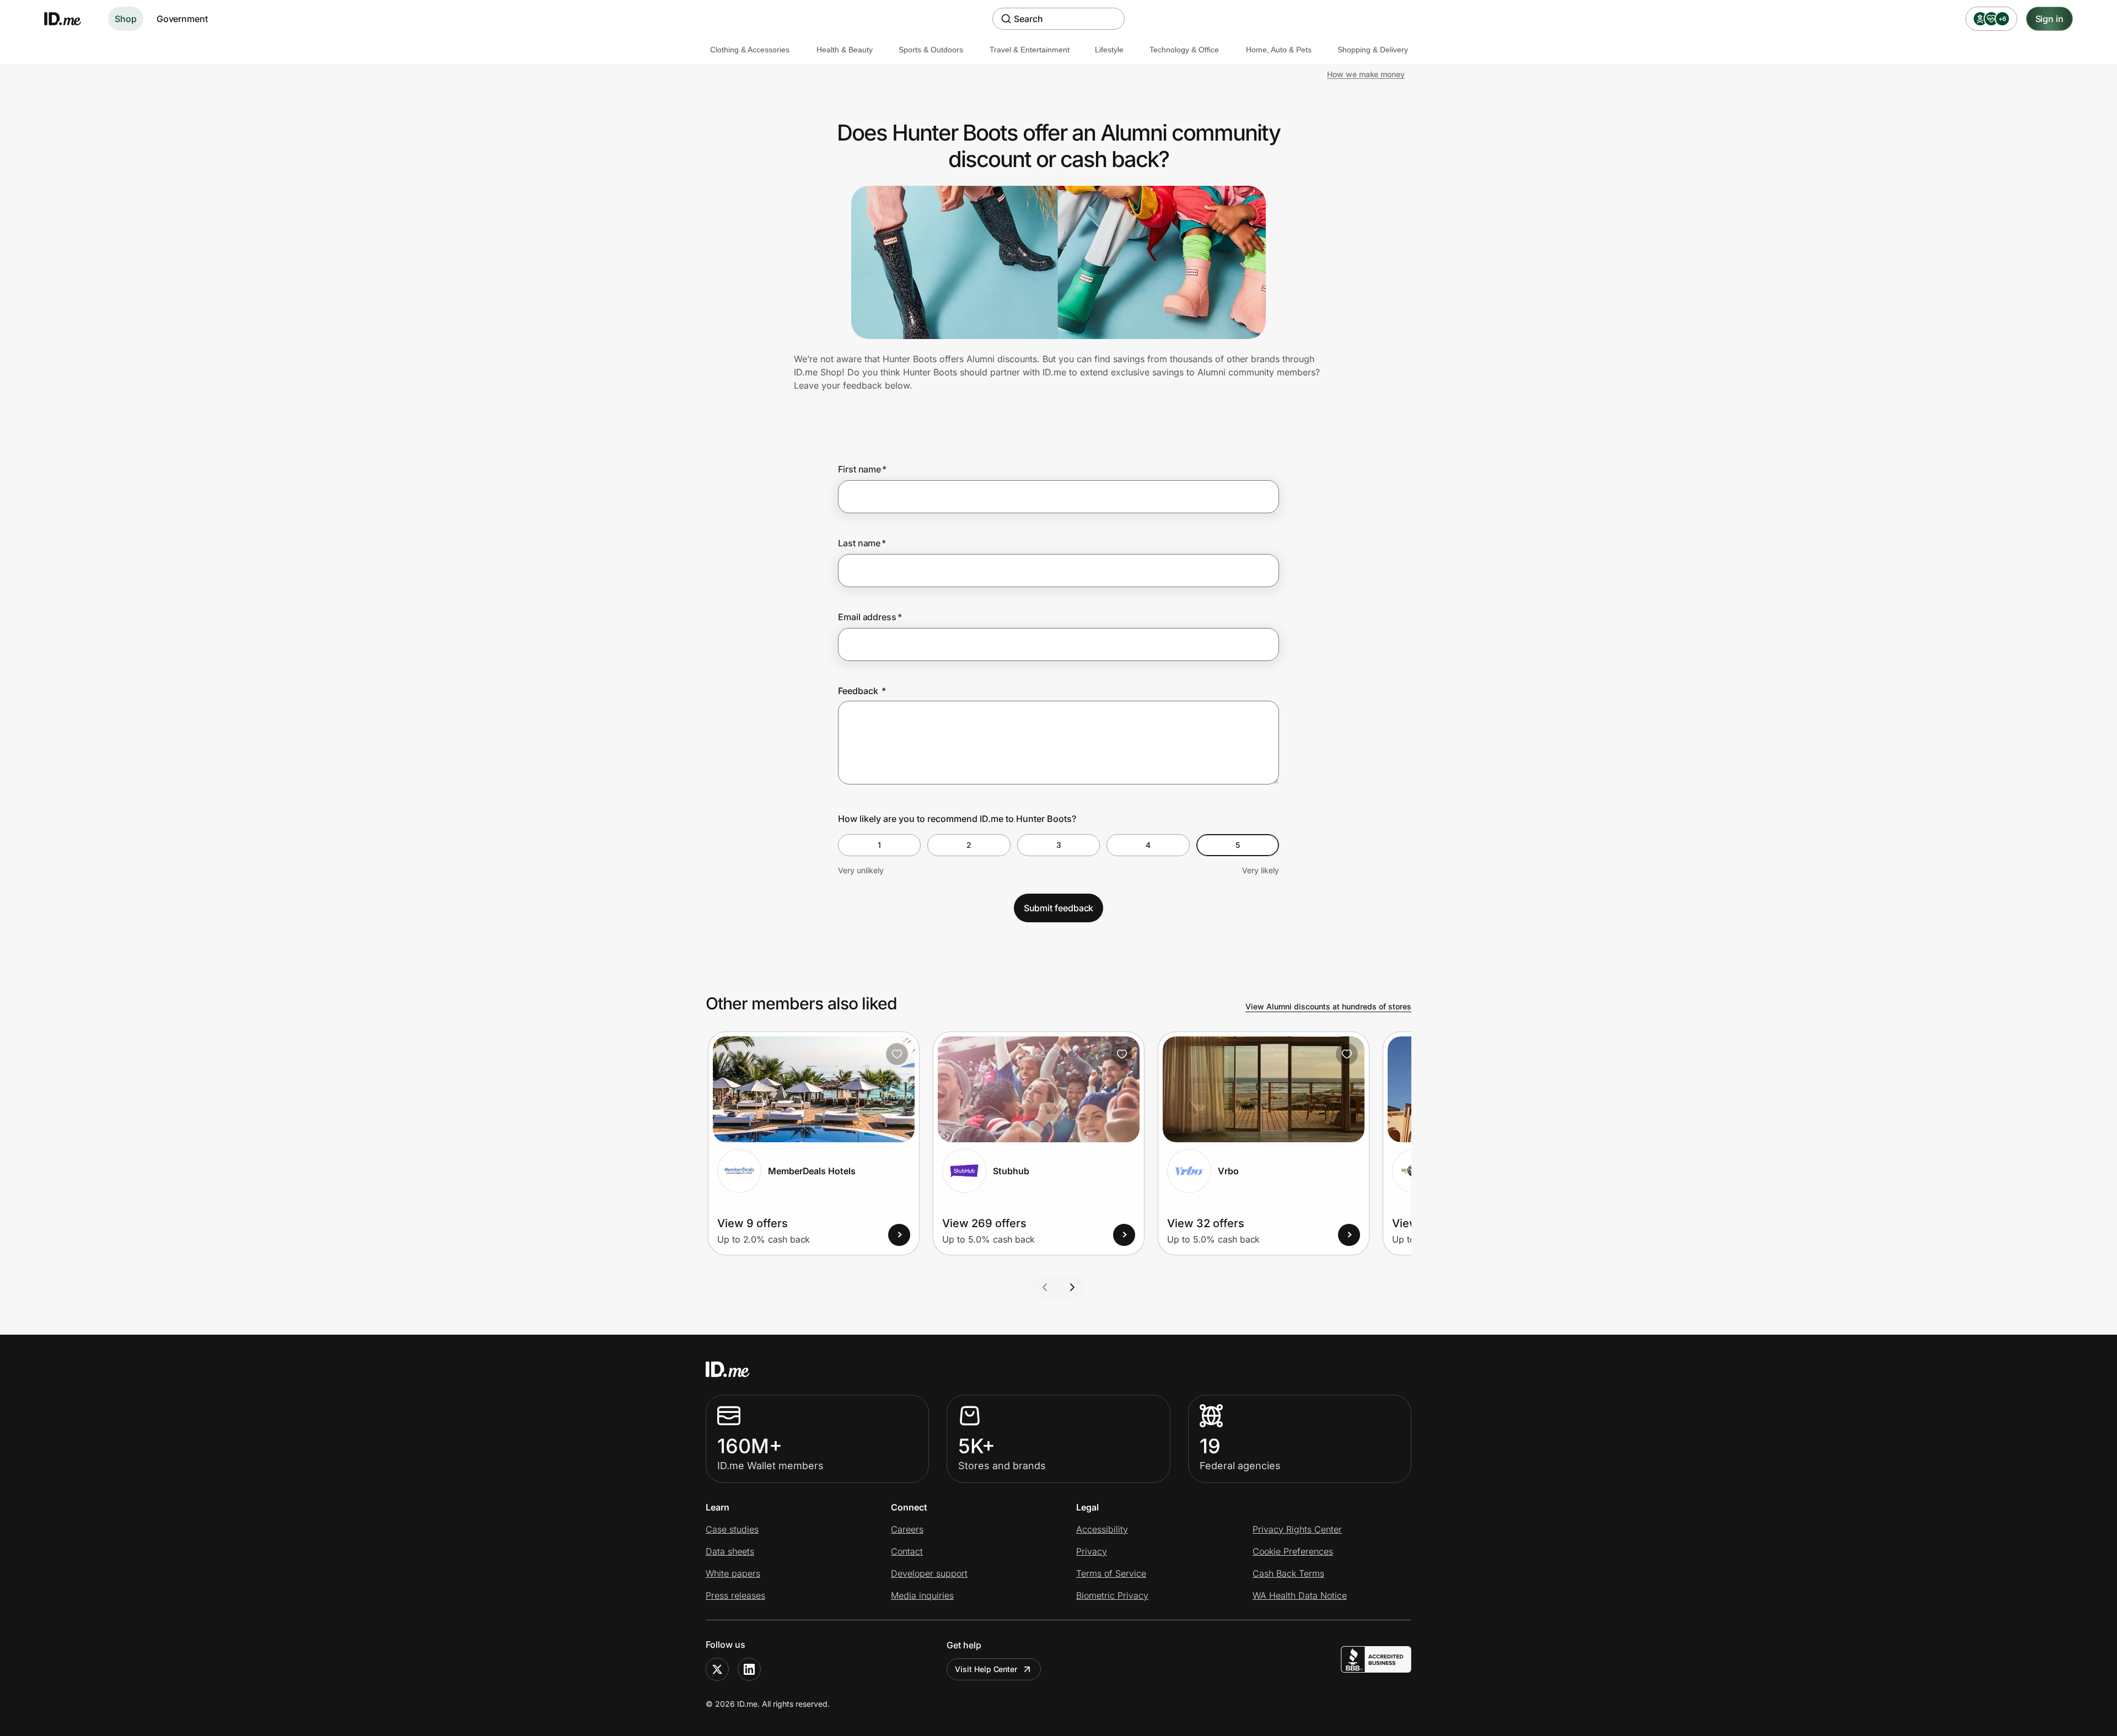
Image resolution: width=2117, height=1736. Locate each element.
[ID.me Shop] (69, 19)
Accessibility (1102, 1529)
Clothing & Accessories (750, 50)
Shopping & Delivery (1373, 50)
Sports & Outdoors (931, 50)
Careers (907, 1529)
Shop (126, 19)
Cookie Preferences (1293, 1551)
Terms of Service (1111, 1573)
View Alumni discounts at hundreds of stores (1328, 1006)
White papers (733, 1573)
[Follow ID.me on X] (717, 1669)
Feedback (862, 691)
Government (182, 19)
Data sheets (730, 1551)
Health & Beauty (845, 50)
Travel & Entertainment (1030, 50)
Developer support (929, 1573)
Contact (907, 1551)
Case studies (732, 1529)
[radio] (879, 845)
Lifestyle (1109, 50)
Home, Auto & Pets (1279, 50)
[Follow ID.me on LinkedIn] (749, 1669)
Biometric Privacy (1112, 1595)
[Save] (897, 1054)
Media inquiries (922, 1595)
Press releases (735, 1595)
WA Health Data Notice (1300, 1595)
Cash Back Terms (1288, 1573)
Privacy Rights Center (1297, 1529)
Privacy (1092, 1551)
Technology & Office (1184, 50)
